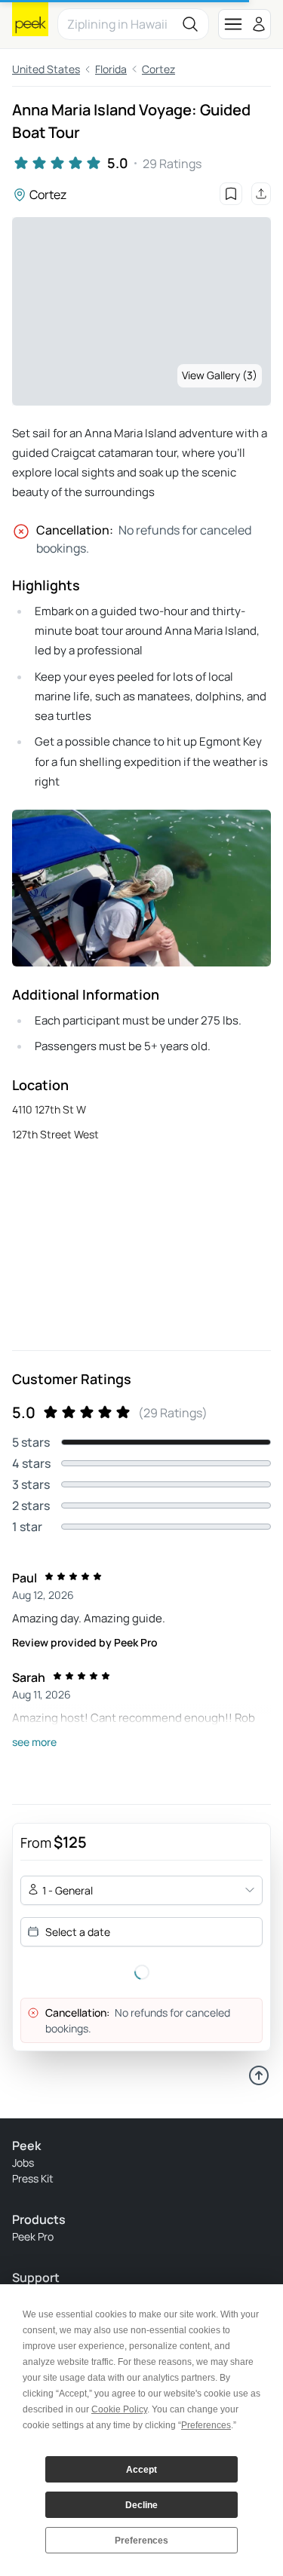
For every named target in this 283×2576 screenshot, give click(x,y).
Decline (141, 2505)
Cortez (158, 69)
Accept (141, 2470)
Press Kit (33, 2178)
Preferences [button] (206, 2425)
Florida (111, 69)
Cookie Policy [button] (119, 2409)
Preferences (141, 2541)
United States (46, 69)
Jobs (23, 2162)
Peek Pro (33, 2236)
